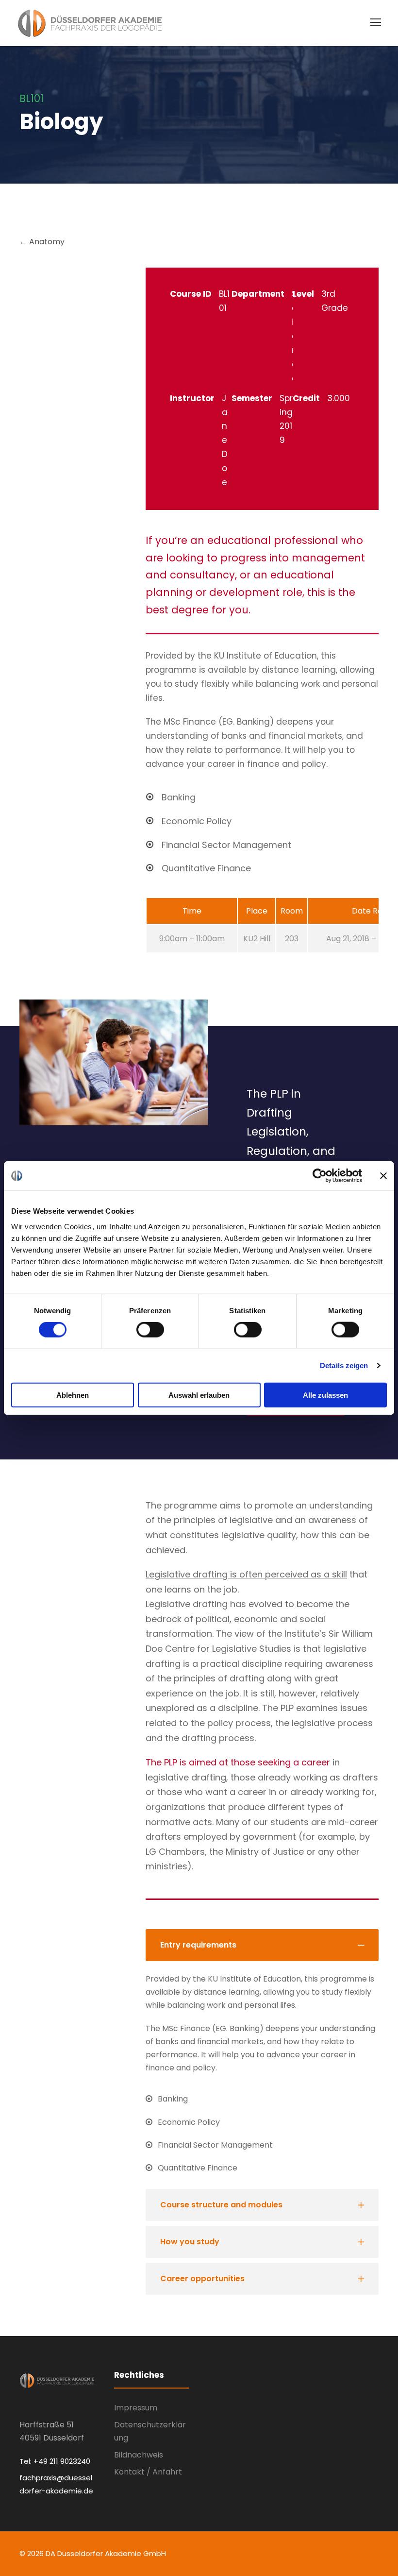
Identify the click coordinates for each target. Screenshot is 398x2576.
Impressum (136, 2408)
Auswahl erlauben (199, 1395)
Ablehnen (73, 1395)
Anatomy (46, 242)
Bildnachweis (139, 2455)
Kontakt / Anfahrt (148, 2472)
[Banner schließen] (383, 1176)
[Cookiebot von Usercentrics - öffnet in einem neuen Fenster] (320, 1176)
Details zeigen (344, 1365)
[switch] (150, 1330)
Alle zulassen (325, 1395)
